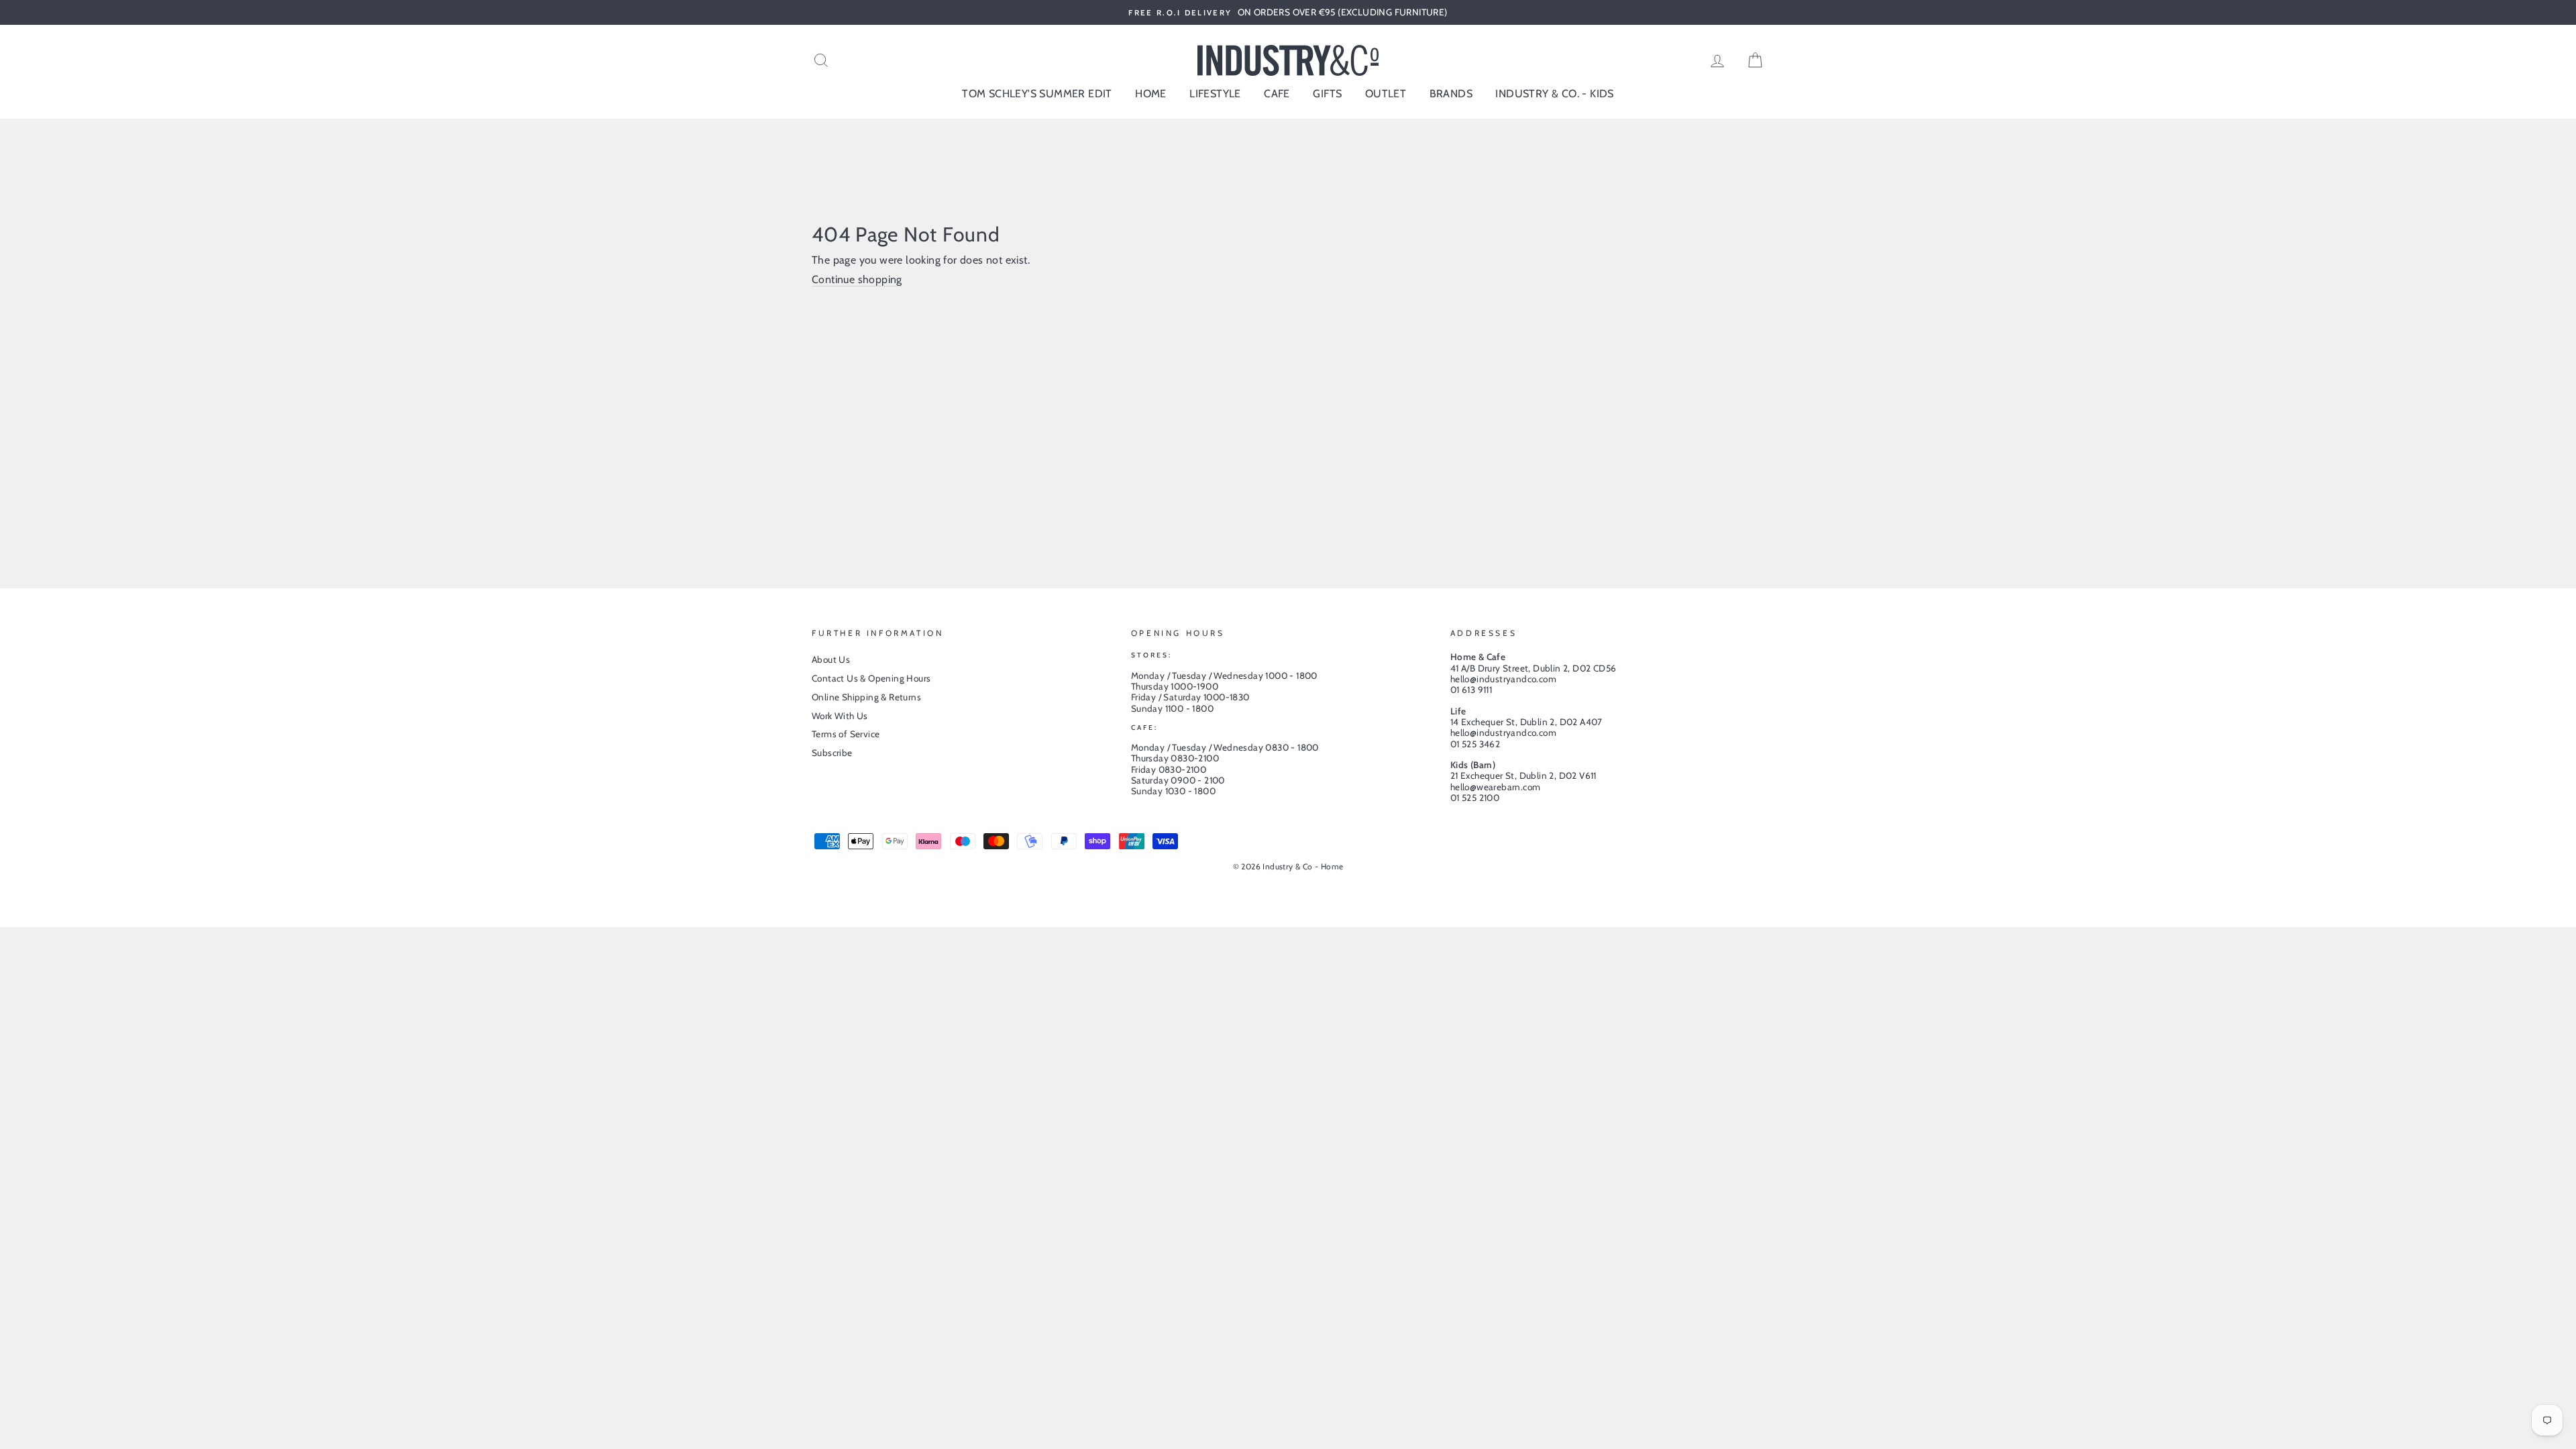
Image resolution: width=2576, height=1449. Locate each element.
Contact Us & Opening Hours (871, 678)
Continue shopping (857, 279)
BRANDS (1451, 94)
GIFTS (1327, 94)
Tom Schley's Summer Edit (1037, 94)
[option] (1288, 12)
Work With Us (840, 716)
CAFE (1277, 94)
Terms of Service (846, 734)
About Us (831, 659)
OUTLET (1386, 94)
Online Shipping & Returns (866, 697)
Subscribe (832, 753)
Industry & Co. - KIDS (1554, 94)
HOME (1151, 94)
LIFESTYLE (1215, 94)
